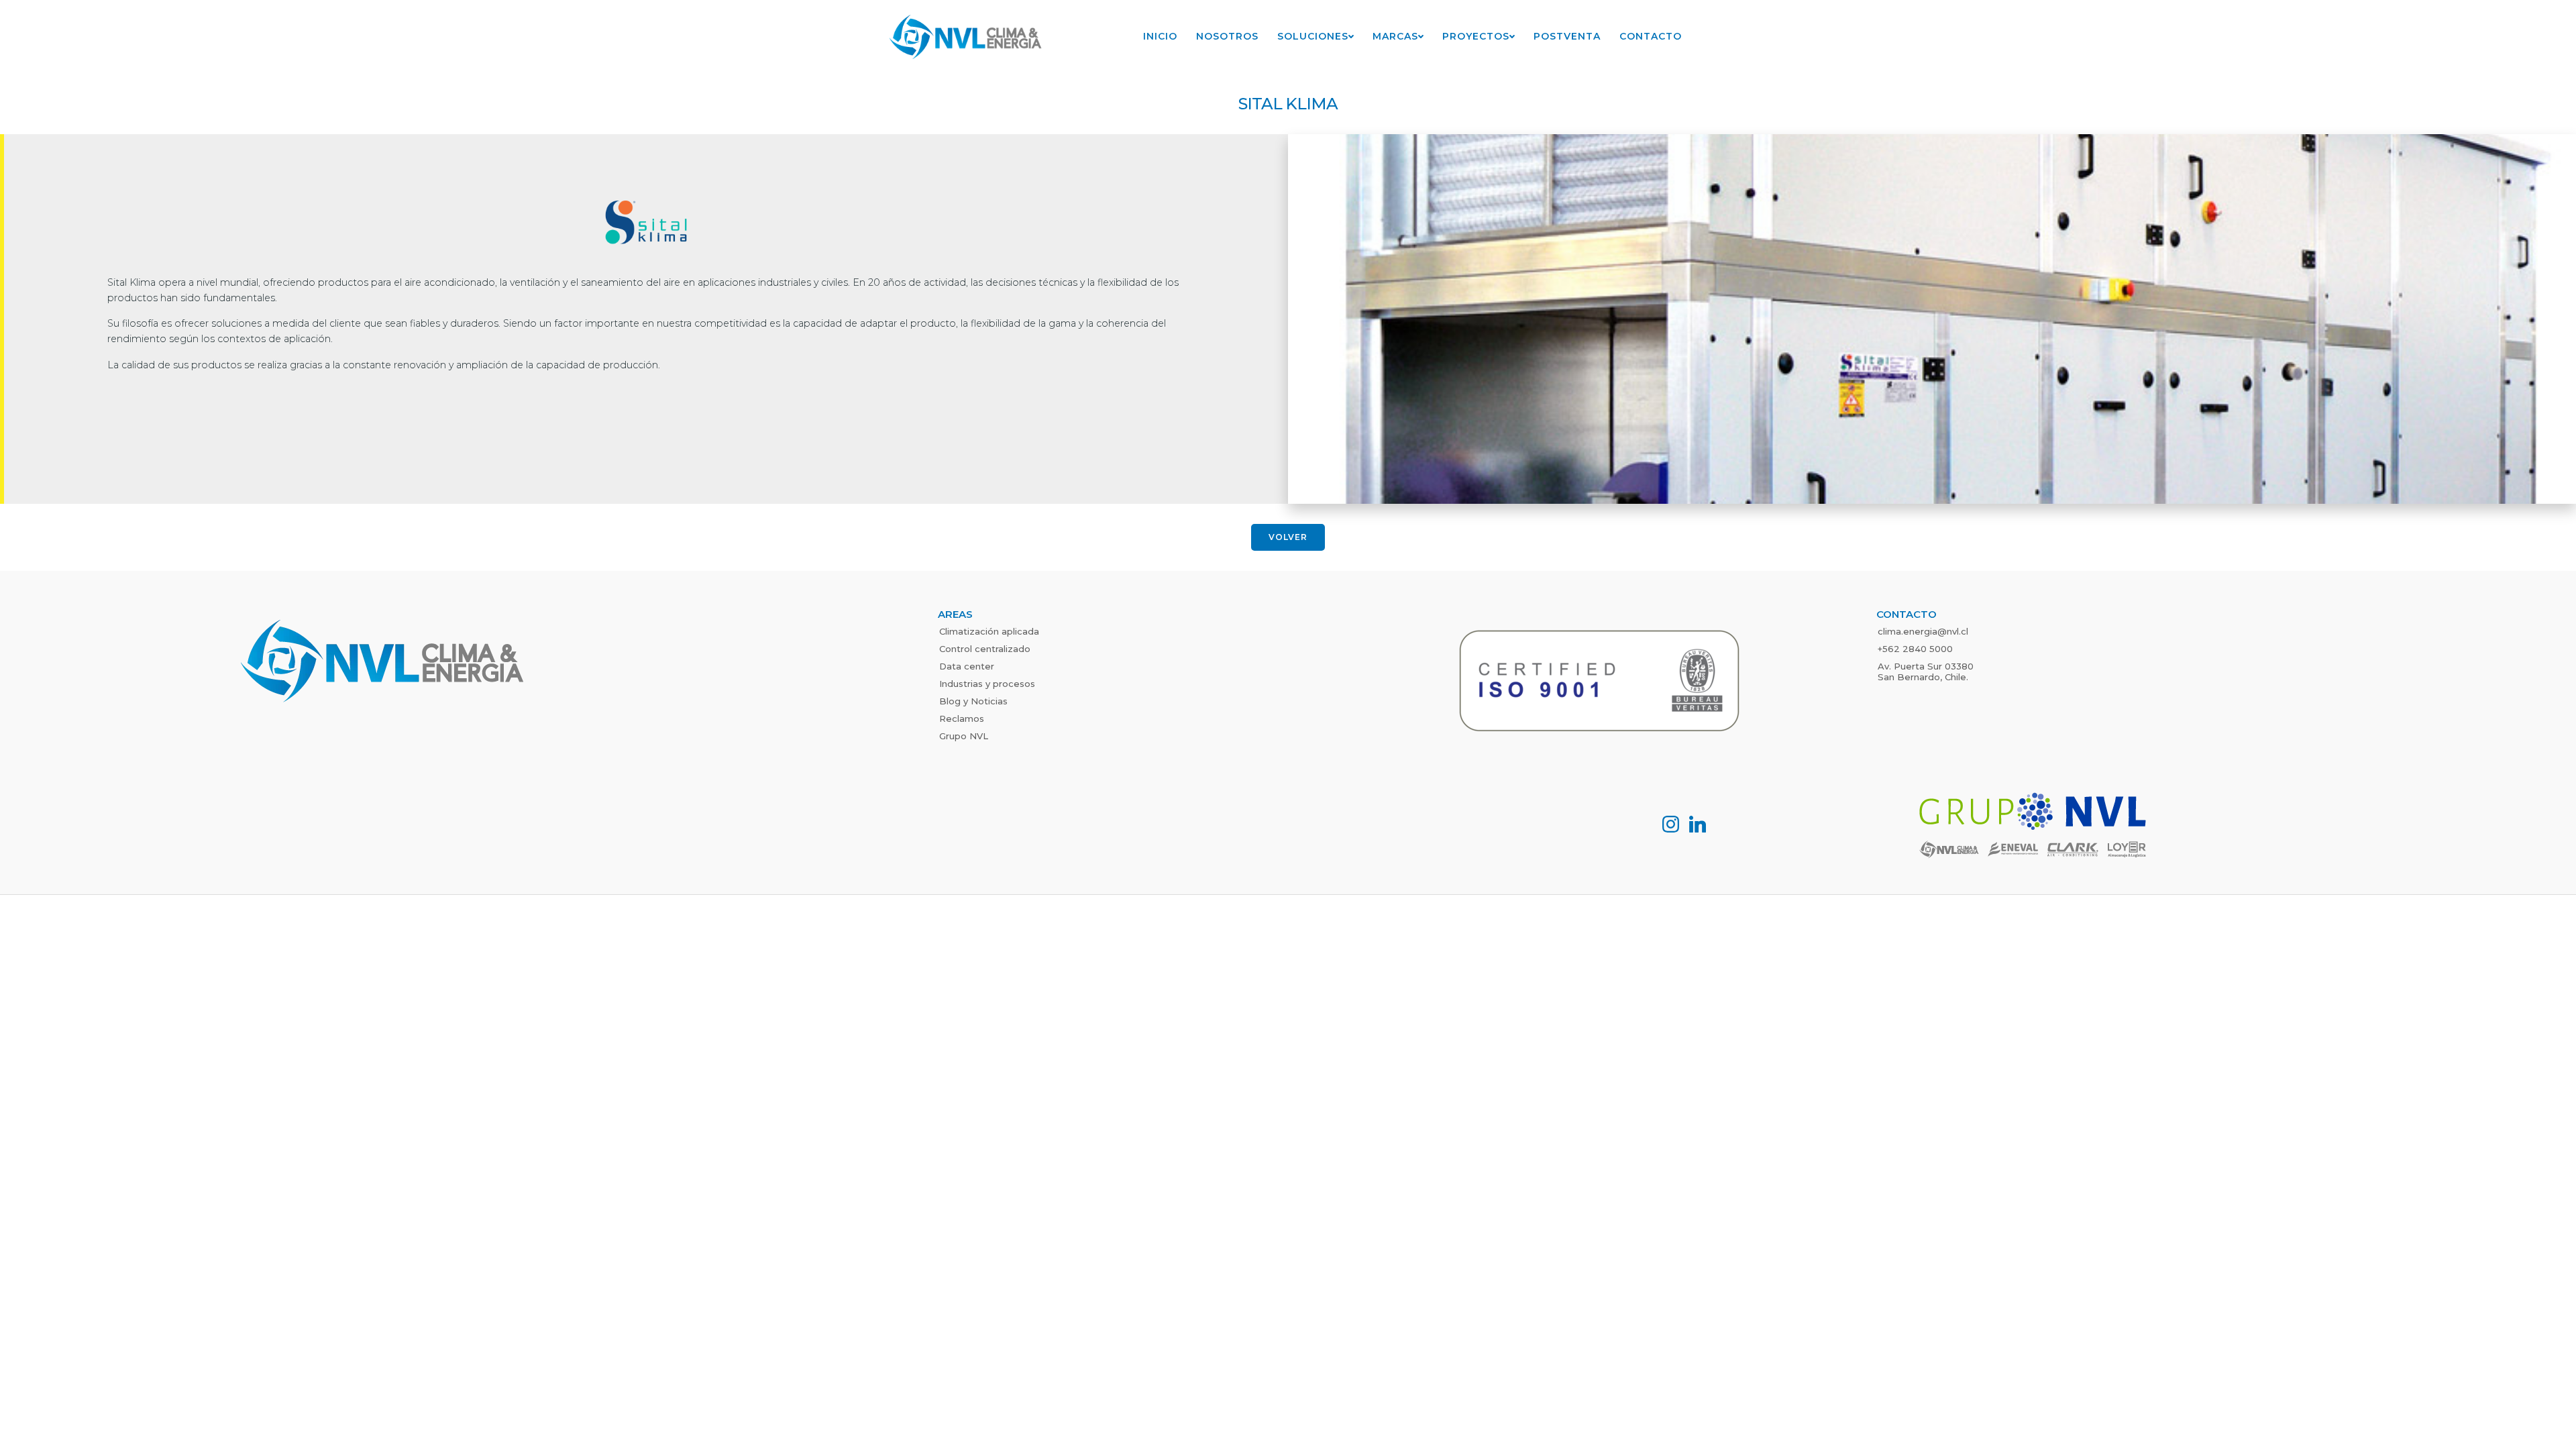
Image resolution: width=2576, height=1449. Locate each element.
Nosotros (1227, 36)
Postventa (1567, 36)
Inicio (1160, 36)
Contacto (1651, 36)
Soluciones (1313, 36)
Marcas (1395, 36)
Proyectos (1476, 36)
